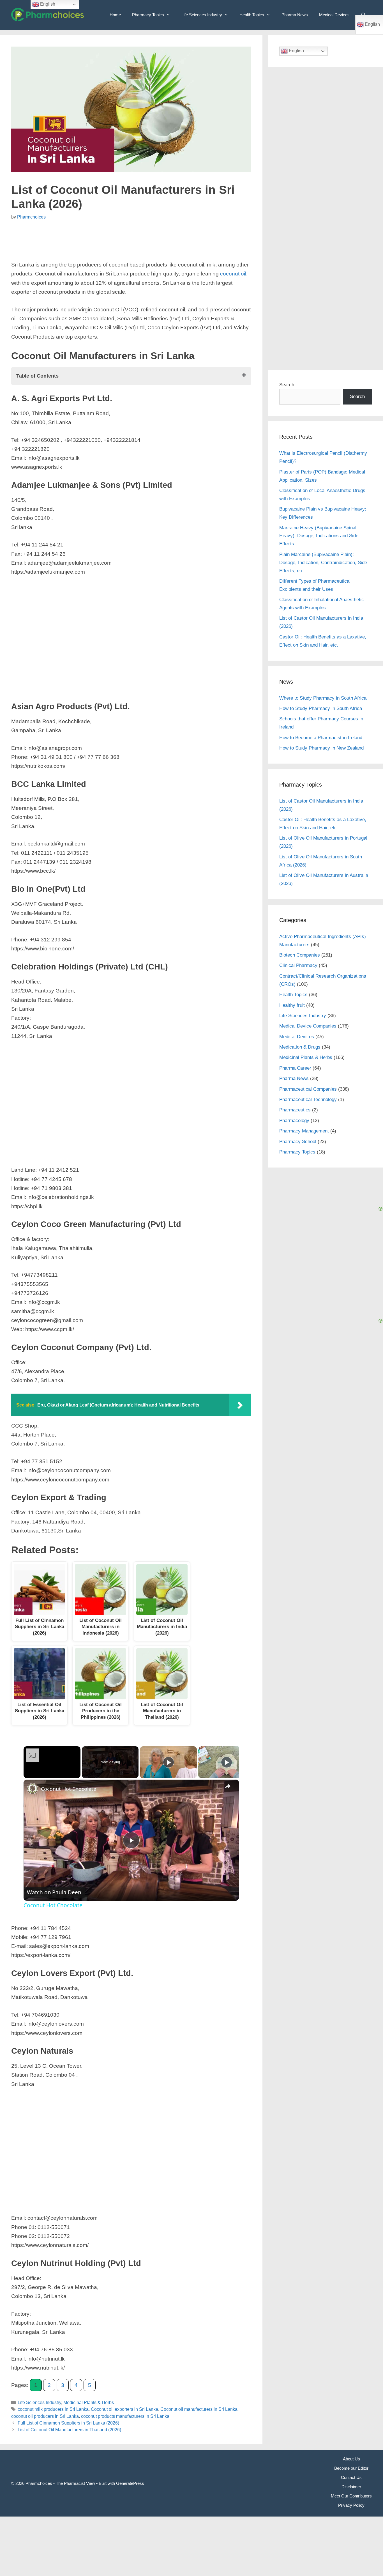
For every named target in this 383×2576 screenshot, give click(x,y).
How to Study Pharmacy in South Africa (321, 708)
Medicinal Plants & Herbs (89, 2402)
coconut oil (233, 274)
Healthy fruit (292, 1005)
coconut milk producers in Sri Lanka (53, 2409)
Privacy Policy (351, 2505)
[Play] (169, 1762)
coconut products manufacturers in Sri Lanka (125, 2416)
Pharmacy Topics (148, 15)
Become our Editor (351, 2468)
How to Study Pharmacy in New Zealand (321, 748)
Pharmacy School (298, 1142)
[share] (228, 1786)
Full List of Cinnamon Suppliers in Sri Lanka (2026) (68, 2423)
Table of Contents (37, 376)
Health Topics (252, 15)
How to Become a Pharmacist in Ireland (321, 738)
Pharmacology (294, 1121)
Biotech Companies (300, 955)
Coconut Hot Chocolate (69, 1789)
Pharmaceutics (295, 1110)
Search (287, 385)
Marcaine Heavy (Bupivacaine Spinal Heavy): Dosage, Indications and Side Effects (319, 536)
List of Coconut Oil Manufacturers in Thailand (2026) (69, 2430)
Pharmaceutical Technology (308, 1099)
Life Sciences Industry (202, 15)
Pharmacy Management (304, 1131)
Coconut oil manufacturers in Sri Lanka (199, 2409)
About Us (351, 2459)
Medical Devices (334, 15)
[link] (33, 1789)
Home (115, 15)
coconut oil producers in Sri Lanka (45, 2416)
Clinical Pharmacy (298, 965)
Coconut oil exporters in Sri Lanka (124, 2409)
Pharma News (295, 15)
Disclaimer (351, 2487)
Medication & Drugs (300, 1047)
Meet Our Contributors (351, 2496)
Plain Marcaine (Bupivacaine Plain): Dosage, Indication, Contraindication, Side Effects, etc (323, 563)
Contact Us (351, 2477)
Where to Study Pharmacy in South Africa (323, 698)
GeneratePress (130, 2483)
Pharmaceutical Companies (308, 1089)
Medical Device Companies (308, 1026)
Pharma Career (295, 1068)
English (296, 51)
